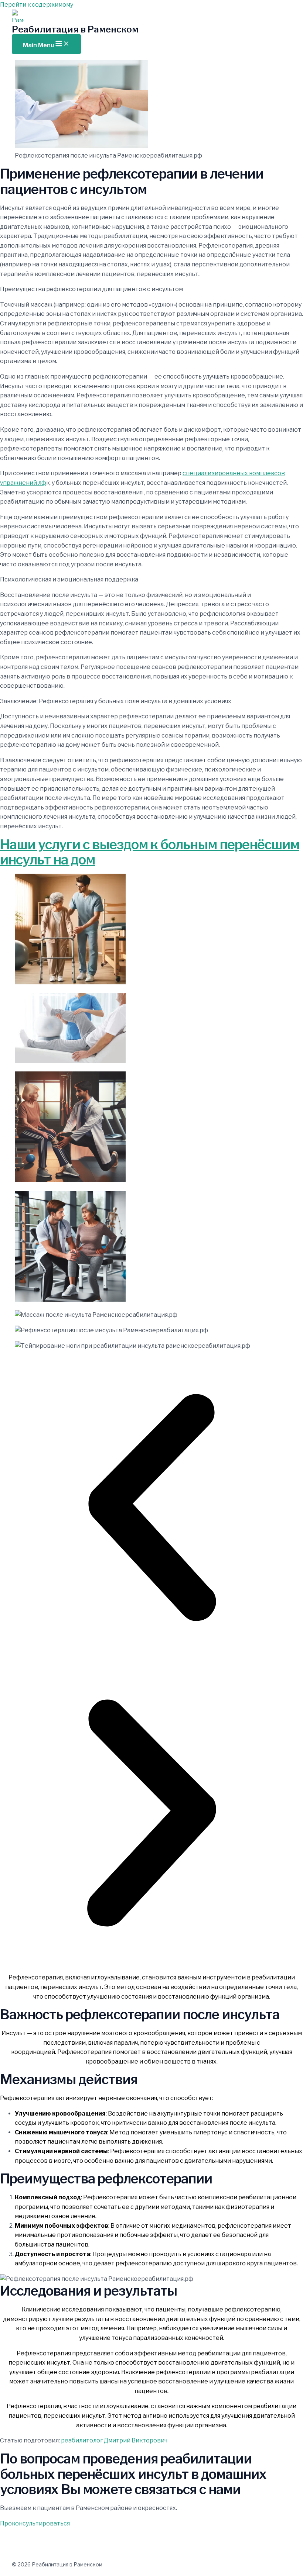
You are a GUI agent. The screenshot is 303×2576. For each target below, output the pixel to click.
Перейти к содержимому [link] (37, 5)
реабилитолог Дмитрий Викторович (114, 2440)
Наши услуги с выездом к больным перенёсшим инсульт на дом (150, 852)
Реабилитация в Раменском (75, 29)
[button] (151, 1509)
